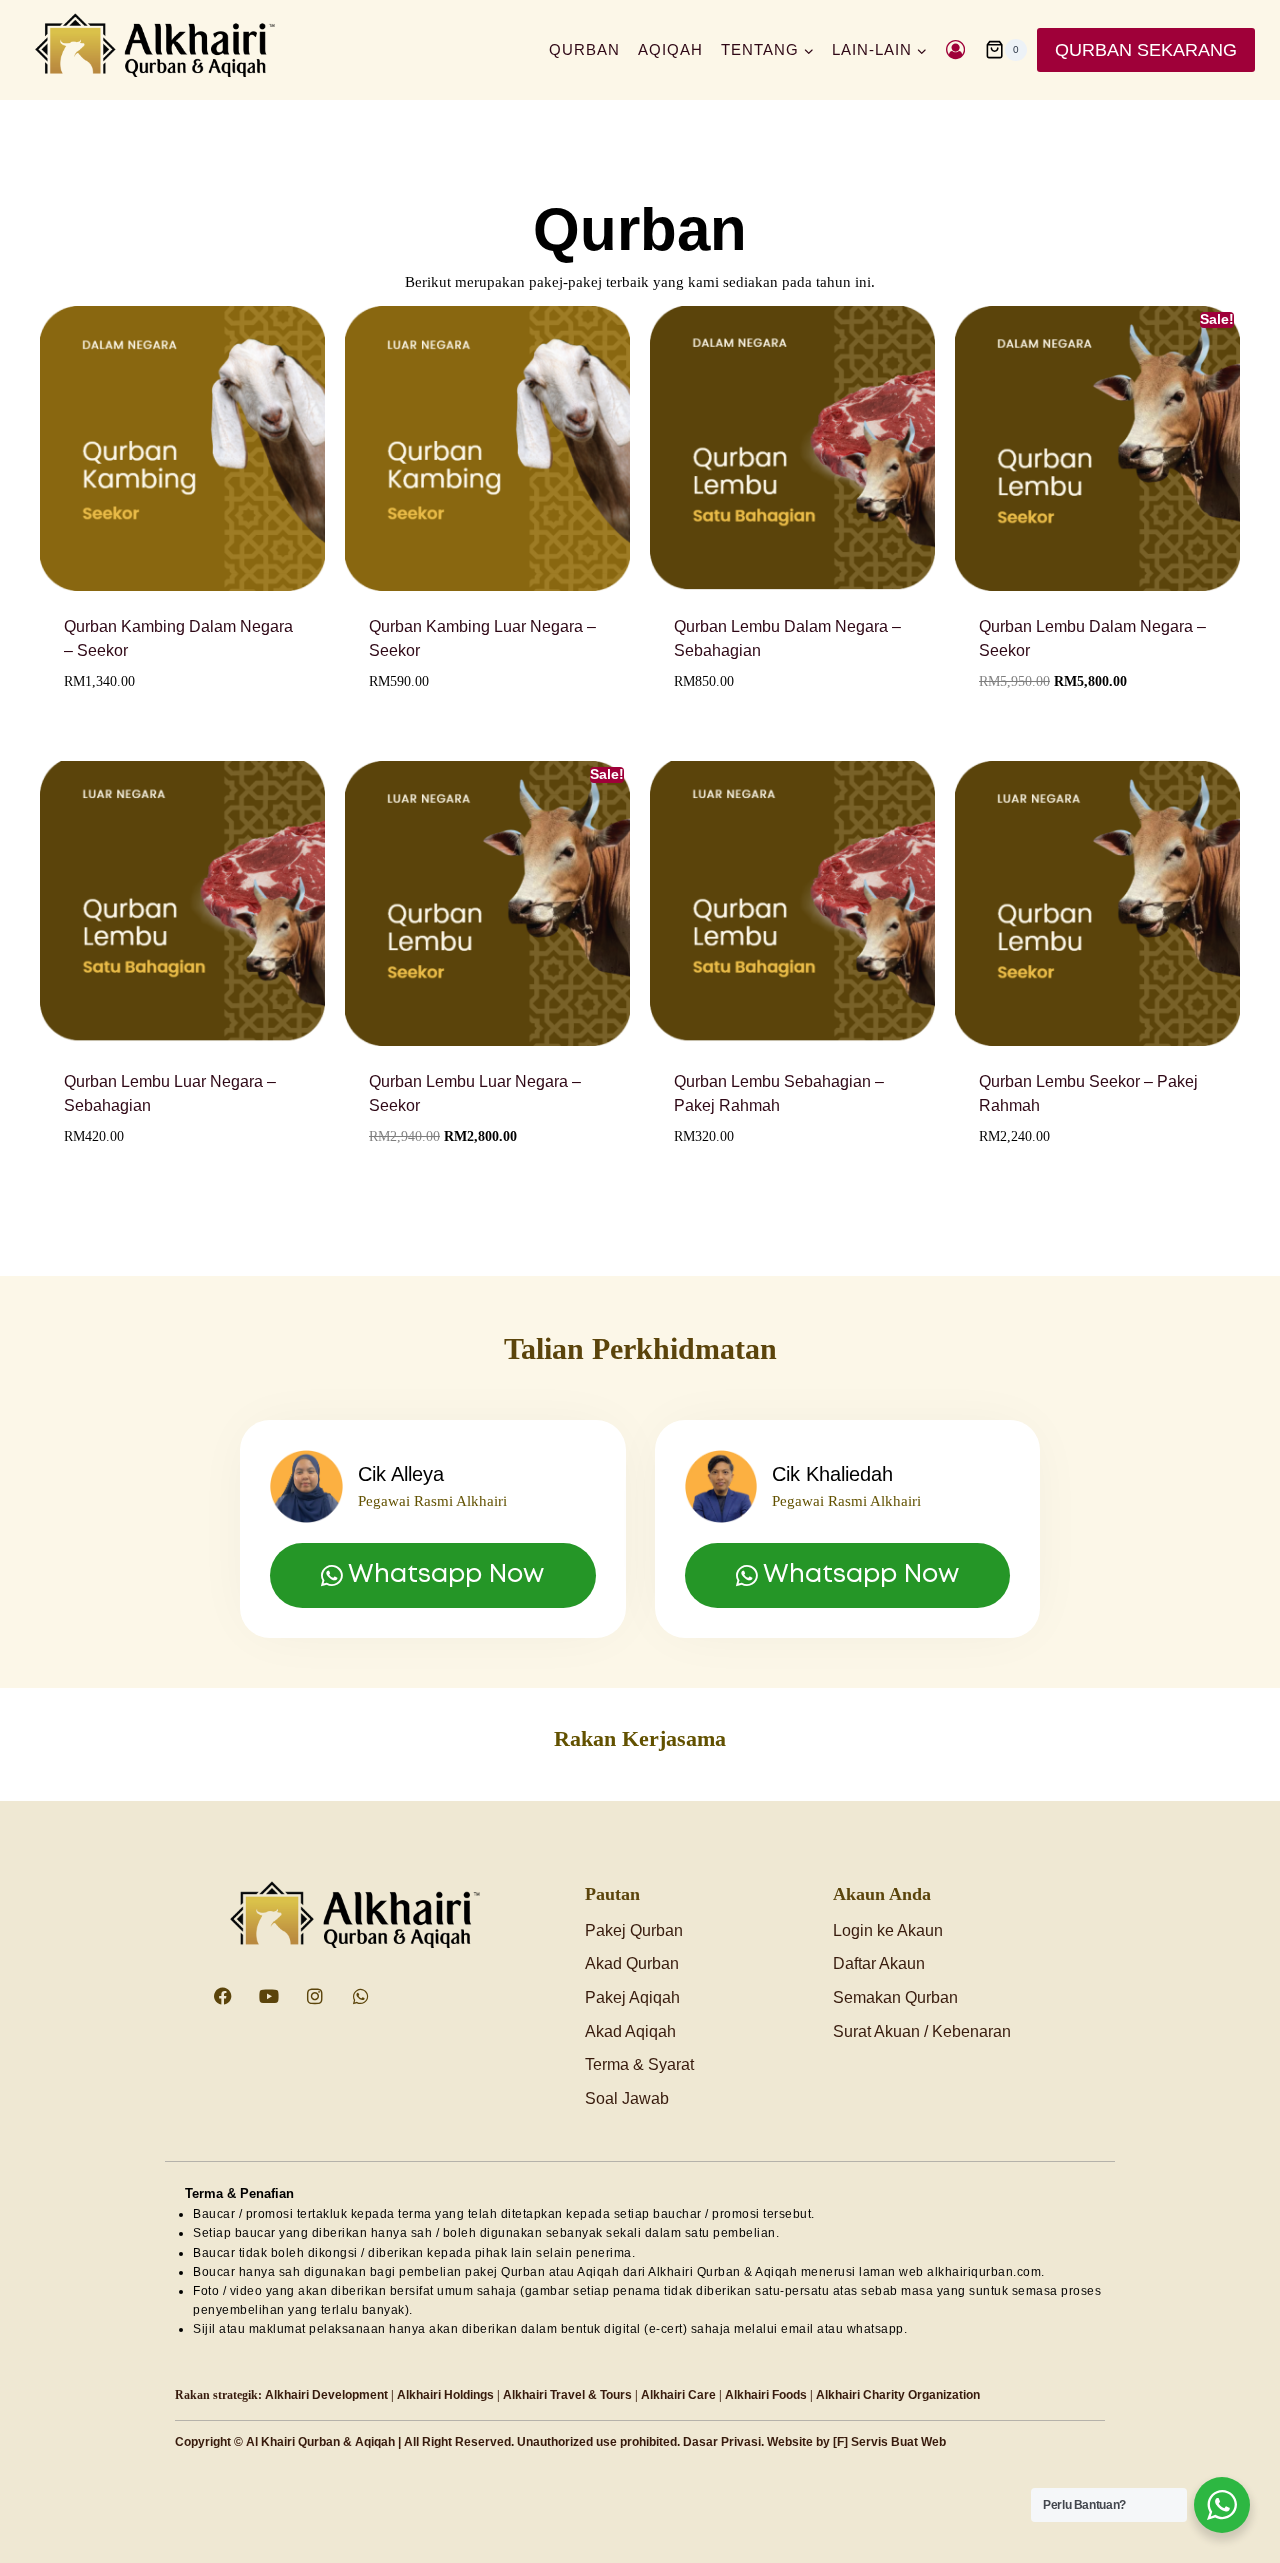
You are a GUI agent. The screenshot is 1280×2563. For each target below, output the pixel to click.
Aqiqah (670, 49)
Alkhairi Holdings (445, 2395)
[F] (840, 2442)
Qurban (584, 49)
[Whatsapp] (361, 1996)
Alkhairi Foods (766, 2395)
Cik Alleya (401, 1474)
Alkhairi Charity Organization (898, 2395)
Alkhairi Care (678, 2395)
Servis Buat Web (898, 2442)
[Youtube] (269, 1996)
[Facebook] (223, 1996)
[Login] (955, 50)
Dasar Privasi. (723, 2442)
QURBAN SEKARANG (1146, 50)
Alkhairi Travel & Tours (567, 2395)
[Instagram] (315, 1996)
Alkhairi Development (326, 2395)
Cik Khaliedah (832, 1474)
